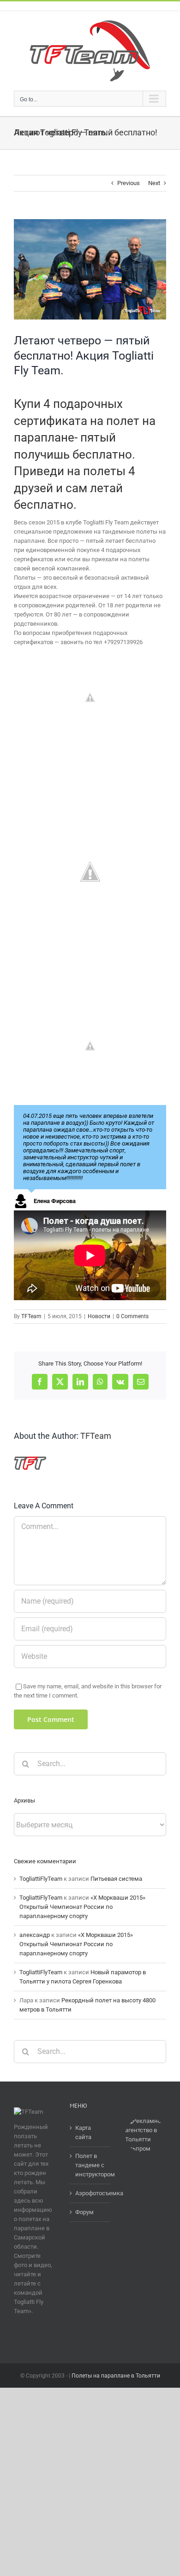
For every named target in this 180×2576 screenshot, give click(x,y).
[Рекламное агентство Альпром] (146, 2121)
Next (154, 183)
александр (35, 1935)
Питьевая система (116, 1879)
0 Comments (132, 1316)
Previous (129, 183)
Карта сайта (83, 2132)
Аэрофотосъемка (91, 2193)
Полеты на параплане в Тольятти (116, 2376)
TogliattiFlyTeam (41, 1879)
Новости (99, 1316)
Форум (84, 2212)
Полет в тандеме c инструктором (91, 2165)
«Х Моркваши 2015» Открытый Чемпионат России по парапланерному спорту (82, 1907)
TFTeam (31, 1316)
